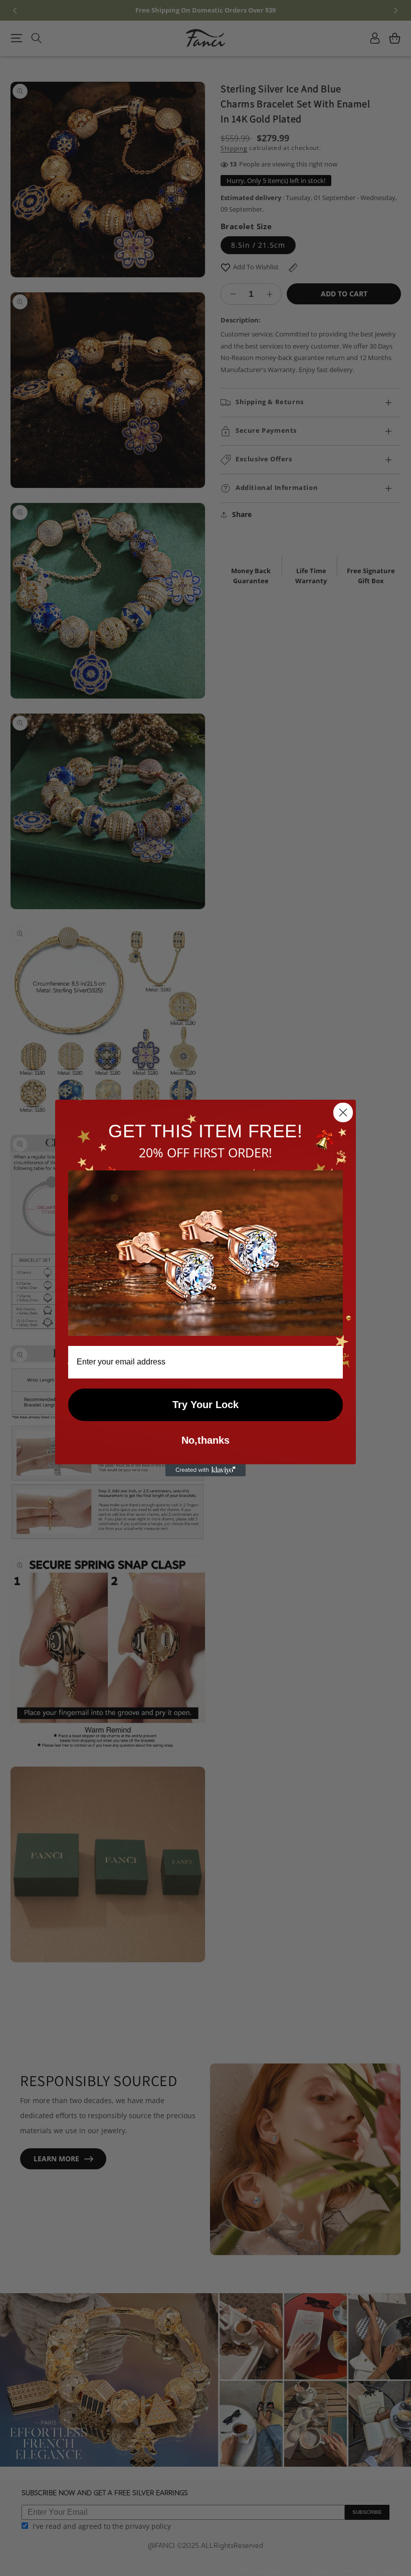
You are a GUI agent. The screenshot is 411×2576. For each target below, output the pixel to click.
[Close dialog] (343, 1112)
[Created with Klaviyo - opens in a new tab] (205, 1470)
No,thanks (205, 1440)
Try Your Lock (205, 1405)
